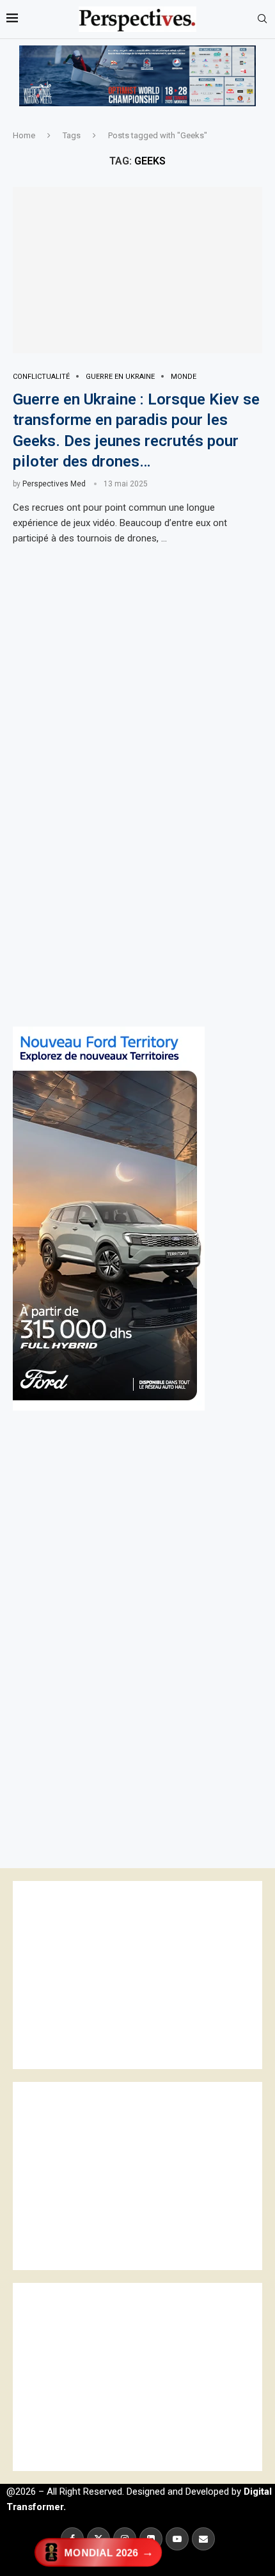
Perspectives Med (54, 484)
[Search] (262, 19)
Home (24, 135)
